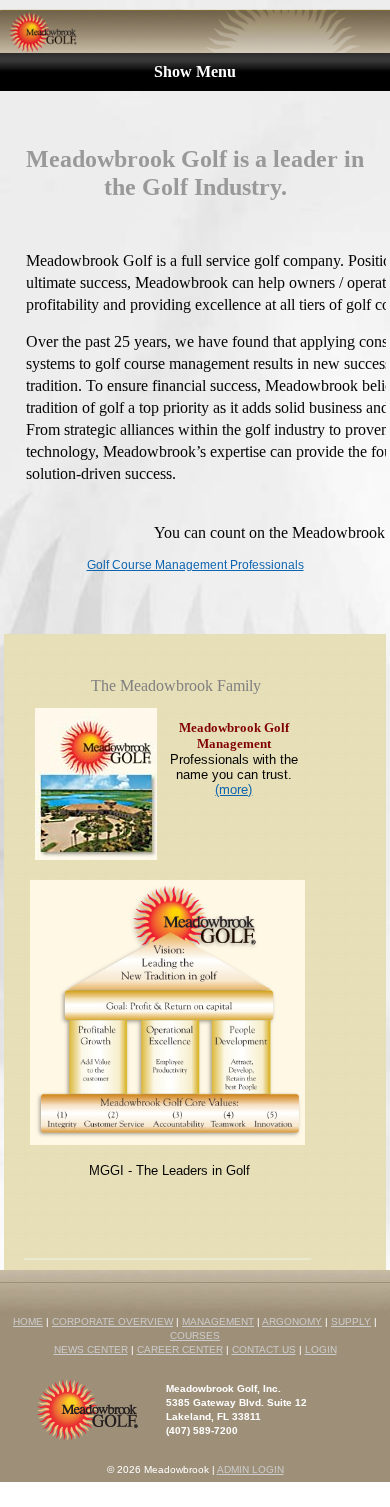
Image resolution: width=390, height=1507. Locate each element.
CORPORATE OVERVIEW (112, 1321)
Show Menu (195, 71)
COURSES (195, 1335)
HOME (28, 1321)
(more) (233, 789)
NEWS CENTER (91, 1349)
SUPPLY (351, 1321)
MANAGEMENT (218, 1321)
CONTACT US (264, 1349)
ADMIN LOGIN (250, 1469)
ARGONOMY (292, 1321)
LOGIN (321, 1349)
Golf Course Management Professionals (195, 565)
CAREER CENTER (180, 1349)
